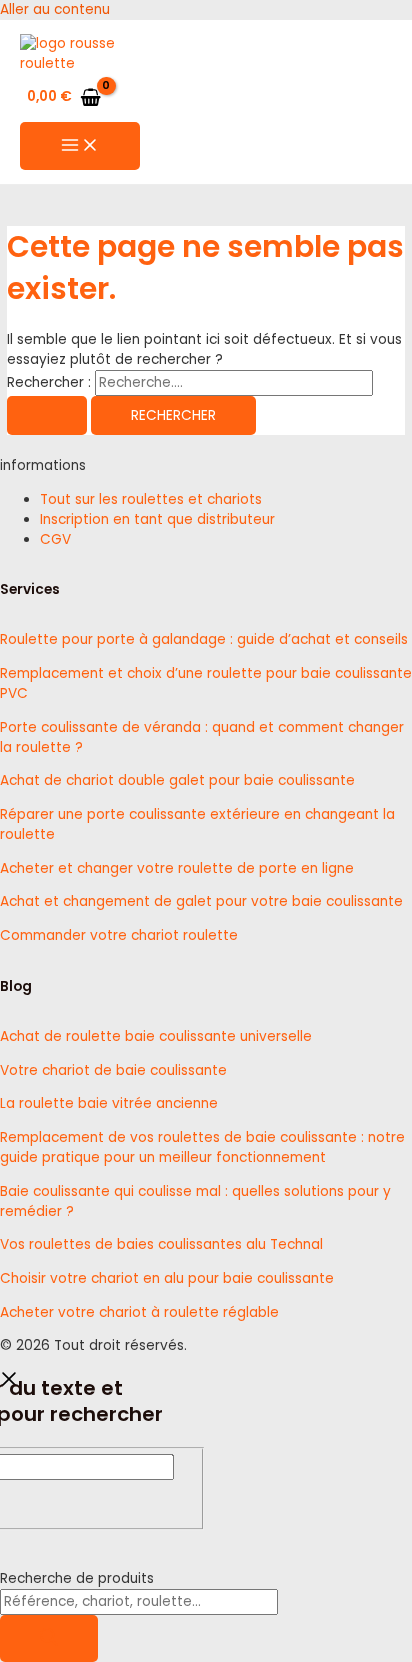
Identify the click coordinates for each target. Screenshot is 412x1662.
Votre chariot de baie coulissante (113, 1070)
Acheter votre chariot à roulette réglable (139, 1312)
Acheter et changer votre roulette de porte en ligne (177, 868)
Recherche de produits (77, 1578)
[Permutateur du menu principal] (80, 146)
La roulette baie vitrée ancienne (109, 1103)
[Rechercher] (49, 1638)
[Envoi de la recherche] (47, 416)
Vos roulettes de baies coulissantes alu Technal (161, 1244)
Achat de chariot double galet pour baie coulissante (177, 780)
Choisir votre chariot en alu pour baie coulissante (167, 1278)
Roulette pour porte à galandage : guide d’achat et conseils (204, 639)
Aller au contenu (55, 9)
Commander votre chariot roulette (119, 935)
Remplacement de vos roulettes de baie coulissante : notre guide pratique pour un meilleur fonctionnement (202, 1147)
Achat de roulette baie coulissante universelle (156, 1036)
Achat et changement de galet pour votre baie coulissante (201, 901)
